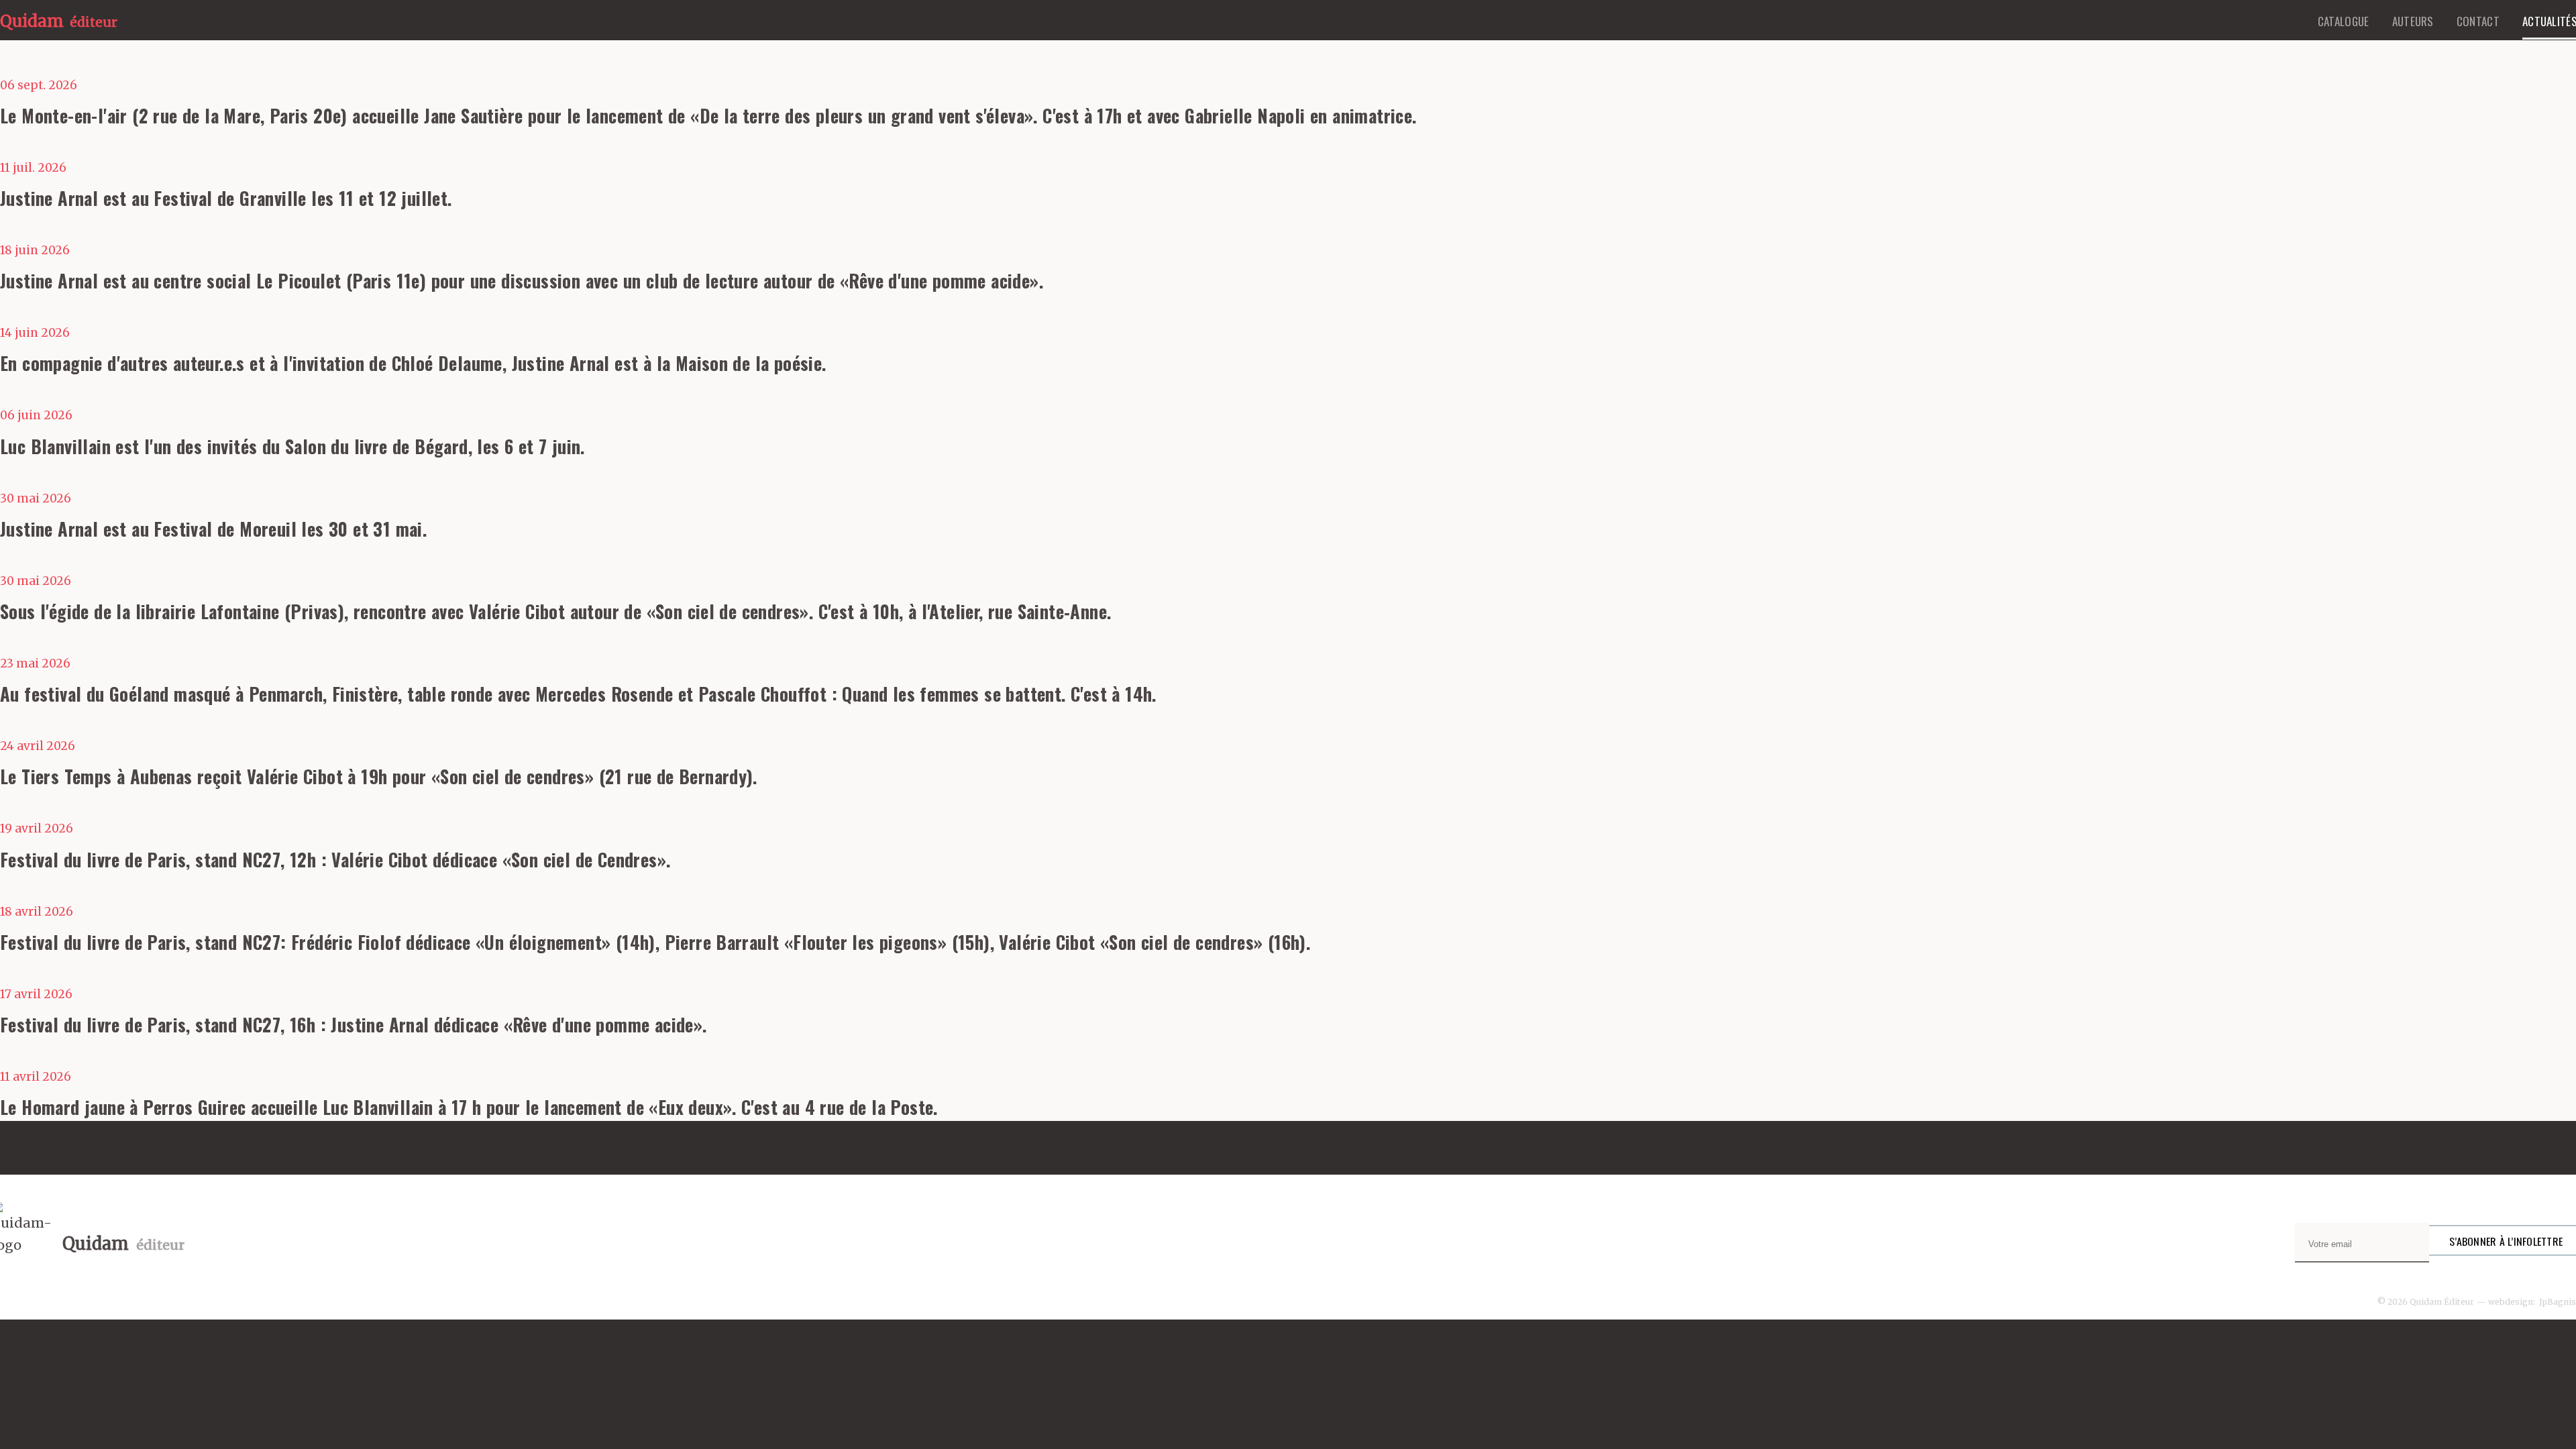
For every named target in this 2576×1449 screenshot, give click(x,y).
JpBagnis (2558, 1302)
